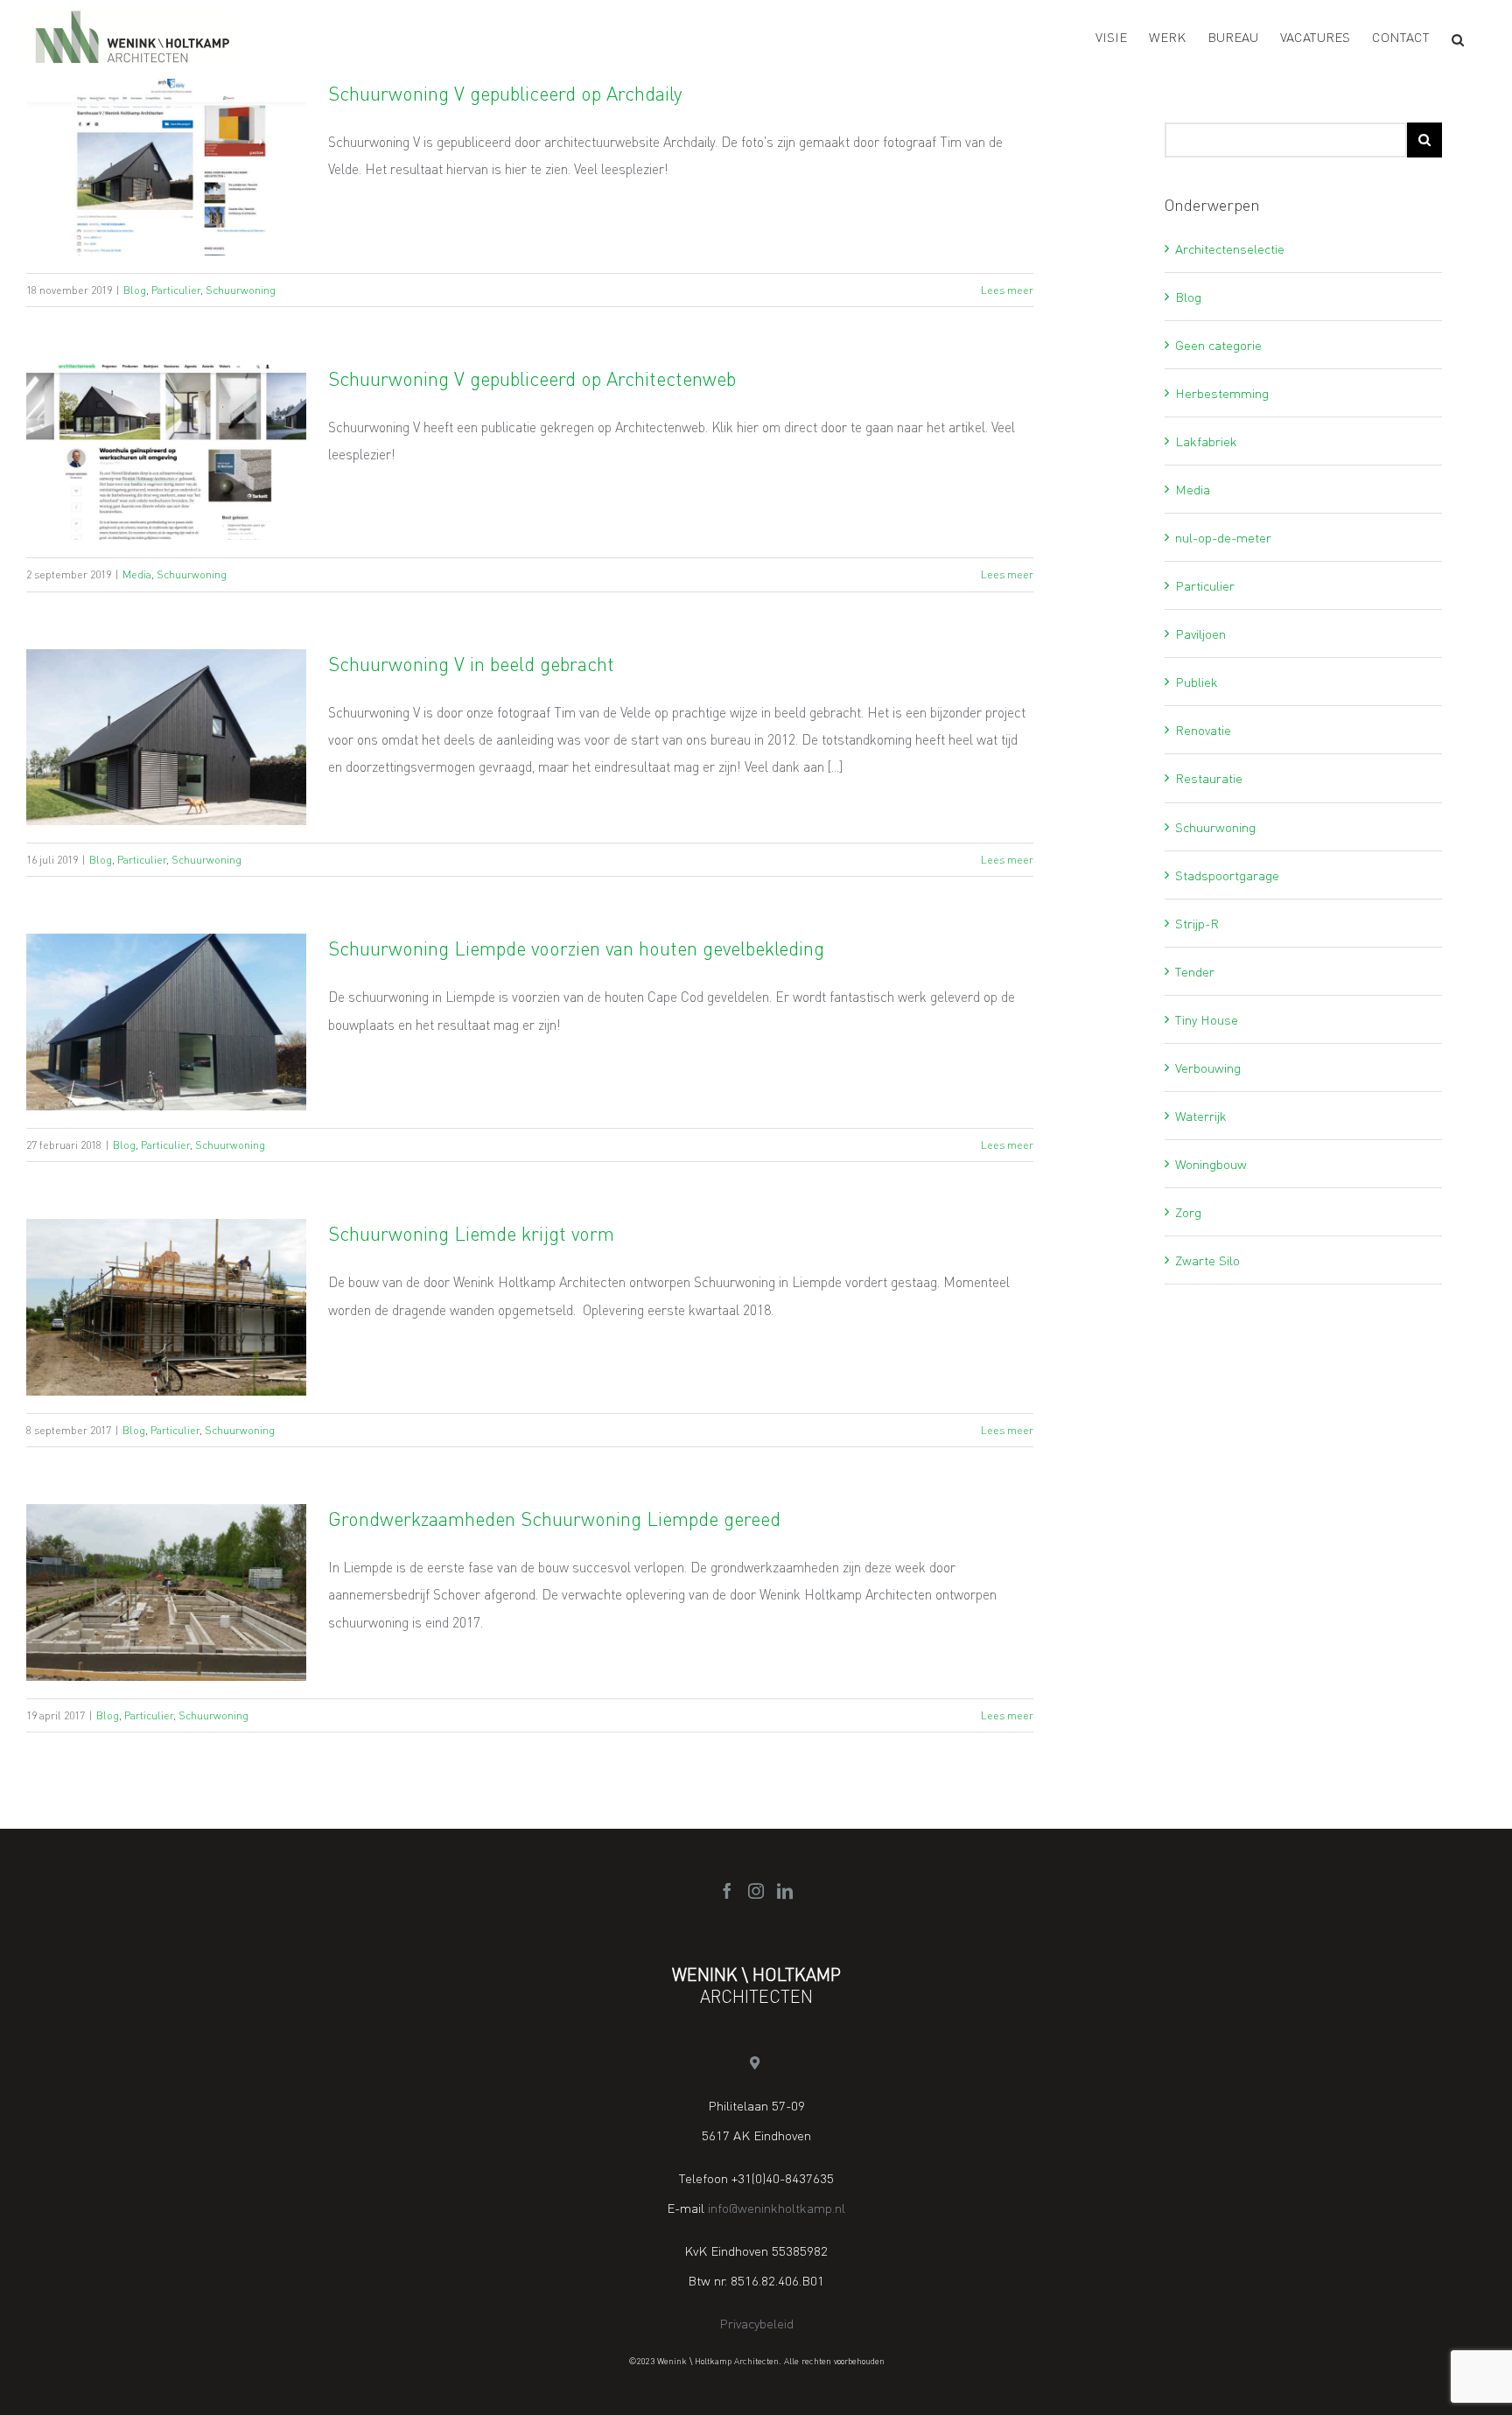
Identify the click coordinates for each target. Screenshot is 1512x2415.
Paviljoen (1200, 633)
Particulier (176, 290)
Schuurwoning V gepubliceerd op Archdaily (505, 93)
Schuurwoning (241, 290)
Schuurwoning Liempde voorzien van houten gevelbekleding (576, 948)
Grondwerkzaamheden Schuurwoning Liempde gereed (554, 1518)
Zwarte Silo (1207, 1260)
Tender (1195, 971)
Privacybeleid (756, 2323)
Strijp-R (1197, 923)
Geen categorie (1218, 345)
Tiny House (1207, 1019)
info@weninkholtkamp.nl (777, 2208)
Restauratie (1209, 778)
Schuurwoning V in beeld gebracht (471, 663)
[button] (1458, 39)
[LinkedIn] (785, 1891)
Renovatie (1203, 730)
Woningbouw (1211, 1164)
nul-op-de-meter (1223, 537)
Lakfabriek (1206, 441)
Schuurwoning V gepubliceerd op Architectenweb (532, 378)
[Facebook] (727, 1891)
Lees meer (1007, 290)
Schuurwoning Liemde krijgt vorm (471, 1233)
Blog (135, 290)
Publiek (1197, 682)
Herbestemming (1222, 393)
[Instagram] (756, 1891)
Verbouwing (1208, 1067)
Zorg (1188, 1212)
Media (137, 574)
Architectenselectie (1230, 248)
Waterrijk (1201, 1116)
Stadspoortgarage (1227, 875)
